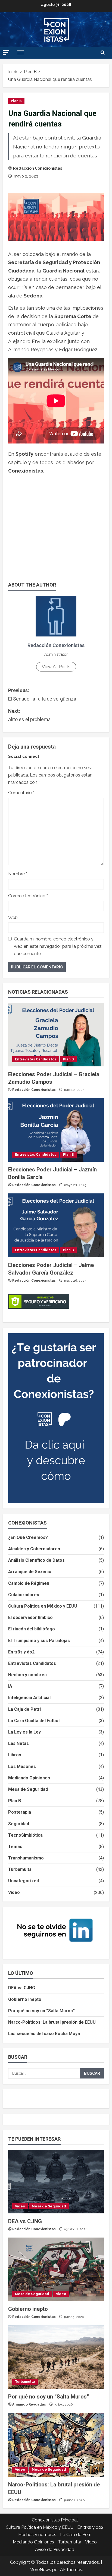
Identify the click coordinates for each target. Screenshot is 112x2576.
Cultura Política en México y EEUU (43, 1606)
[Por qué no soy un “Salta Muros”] (56, 2357)
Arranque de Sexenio (30, 1572)
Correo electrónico (28, 896)
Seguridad (19, 1824)
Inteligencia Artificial (29, 1698)
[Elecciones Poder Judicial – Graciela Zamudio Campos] (56, 1035)
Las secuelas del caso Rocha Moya (44, 2034)
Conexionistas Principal (55, 2520)
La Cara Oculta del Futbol (34, 1721)
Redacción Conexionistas (38, 168)
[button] (6, 53)
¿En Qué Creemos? (28, 1537)
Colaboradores (24, 1595)
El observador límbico (30, 1617)
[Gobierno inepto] (56, 2269)
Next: (29, 715)
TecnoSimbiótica (25, 1835)
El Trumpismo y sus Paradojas (39, 1641)
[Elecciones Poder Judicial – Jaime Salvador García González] (56, 1225)
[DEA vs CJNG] (56, 2182)
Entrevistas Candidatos (36, 1059)
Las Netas (18, 1743)
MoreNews (40, 2570)
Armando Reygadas (29, 2404)
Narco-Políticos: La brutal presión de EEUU (52, 2022)
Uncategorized (24, 1881)
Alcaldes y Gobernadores (34, 1549)
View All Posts (56, 667)
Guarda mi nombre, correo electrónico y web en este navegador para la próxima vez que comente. (58, 946)
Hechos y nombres (27, 1675)
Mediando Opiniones (29, 1778)
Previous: (42, 695)
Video (14, 1892)
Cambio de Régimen (29, 1583)
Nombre (18, 874)
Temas (15, 1847)
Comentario (21, 793)
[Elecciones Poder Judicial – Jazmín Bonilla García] (56, 1130)
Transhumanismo (26, 1858)
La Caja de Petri (24, 1709)
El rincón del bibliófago (32, 1629)
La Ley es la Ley (24, 1732)
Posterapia (20, 1812)
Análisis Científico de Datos (36, 1560)
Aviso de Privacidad (55, 2550)
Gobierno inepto (25, 1999)
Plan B (16, 101)
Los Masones (22, 1767)
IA (10, 1686)
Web (13, 918)
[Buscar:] (44, 2073)
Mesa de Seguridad (28, 1789)
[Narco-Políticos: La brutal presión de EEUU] (56, 2445)
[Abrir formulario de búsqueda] (103, 53)
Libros (15, 1755)
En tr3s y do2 (21, 1652)
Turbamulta (20, 1869)
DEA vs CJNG (22, 1988)
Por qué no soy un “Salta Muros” (41, 2011)
